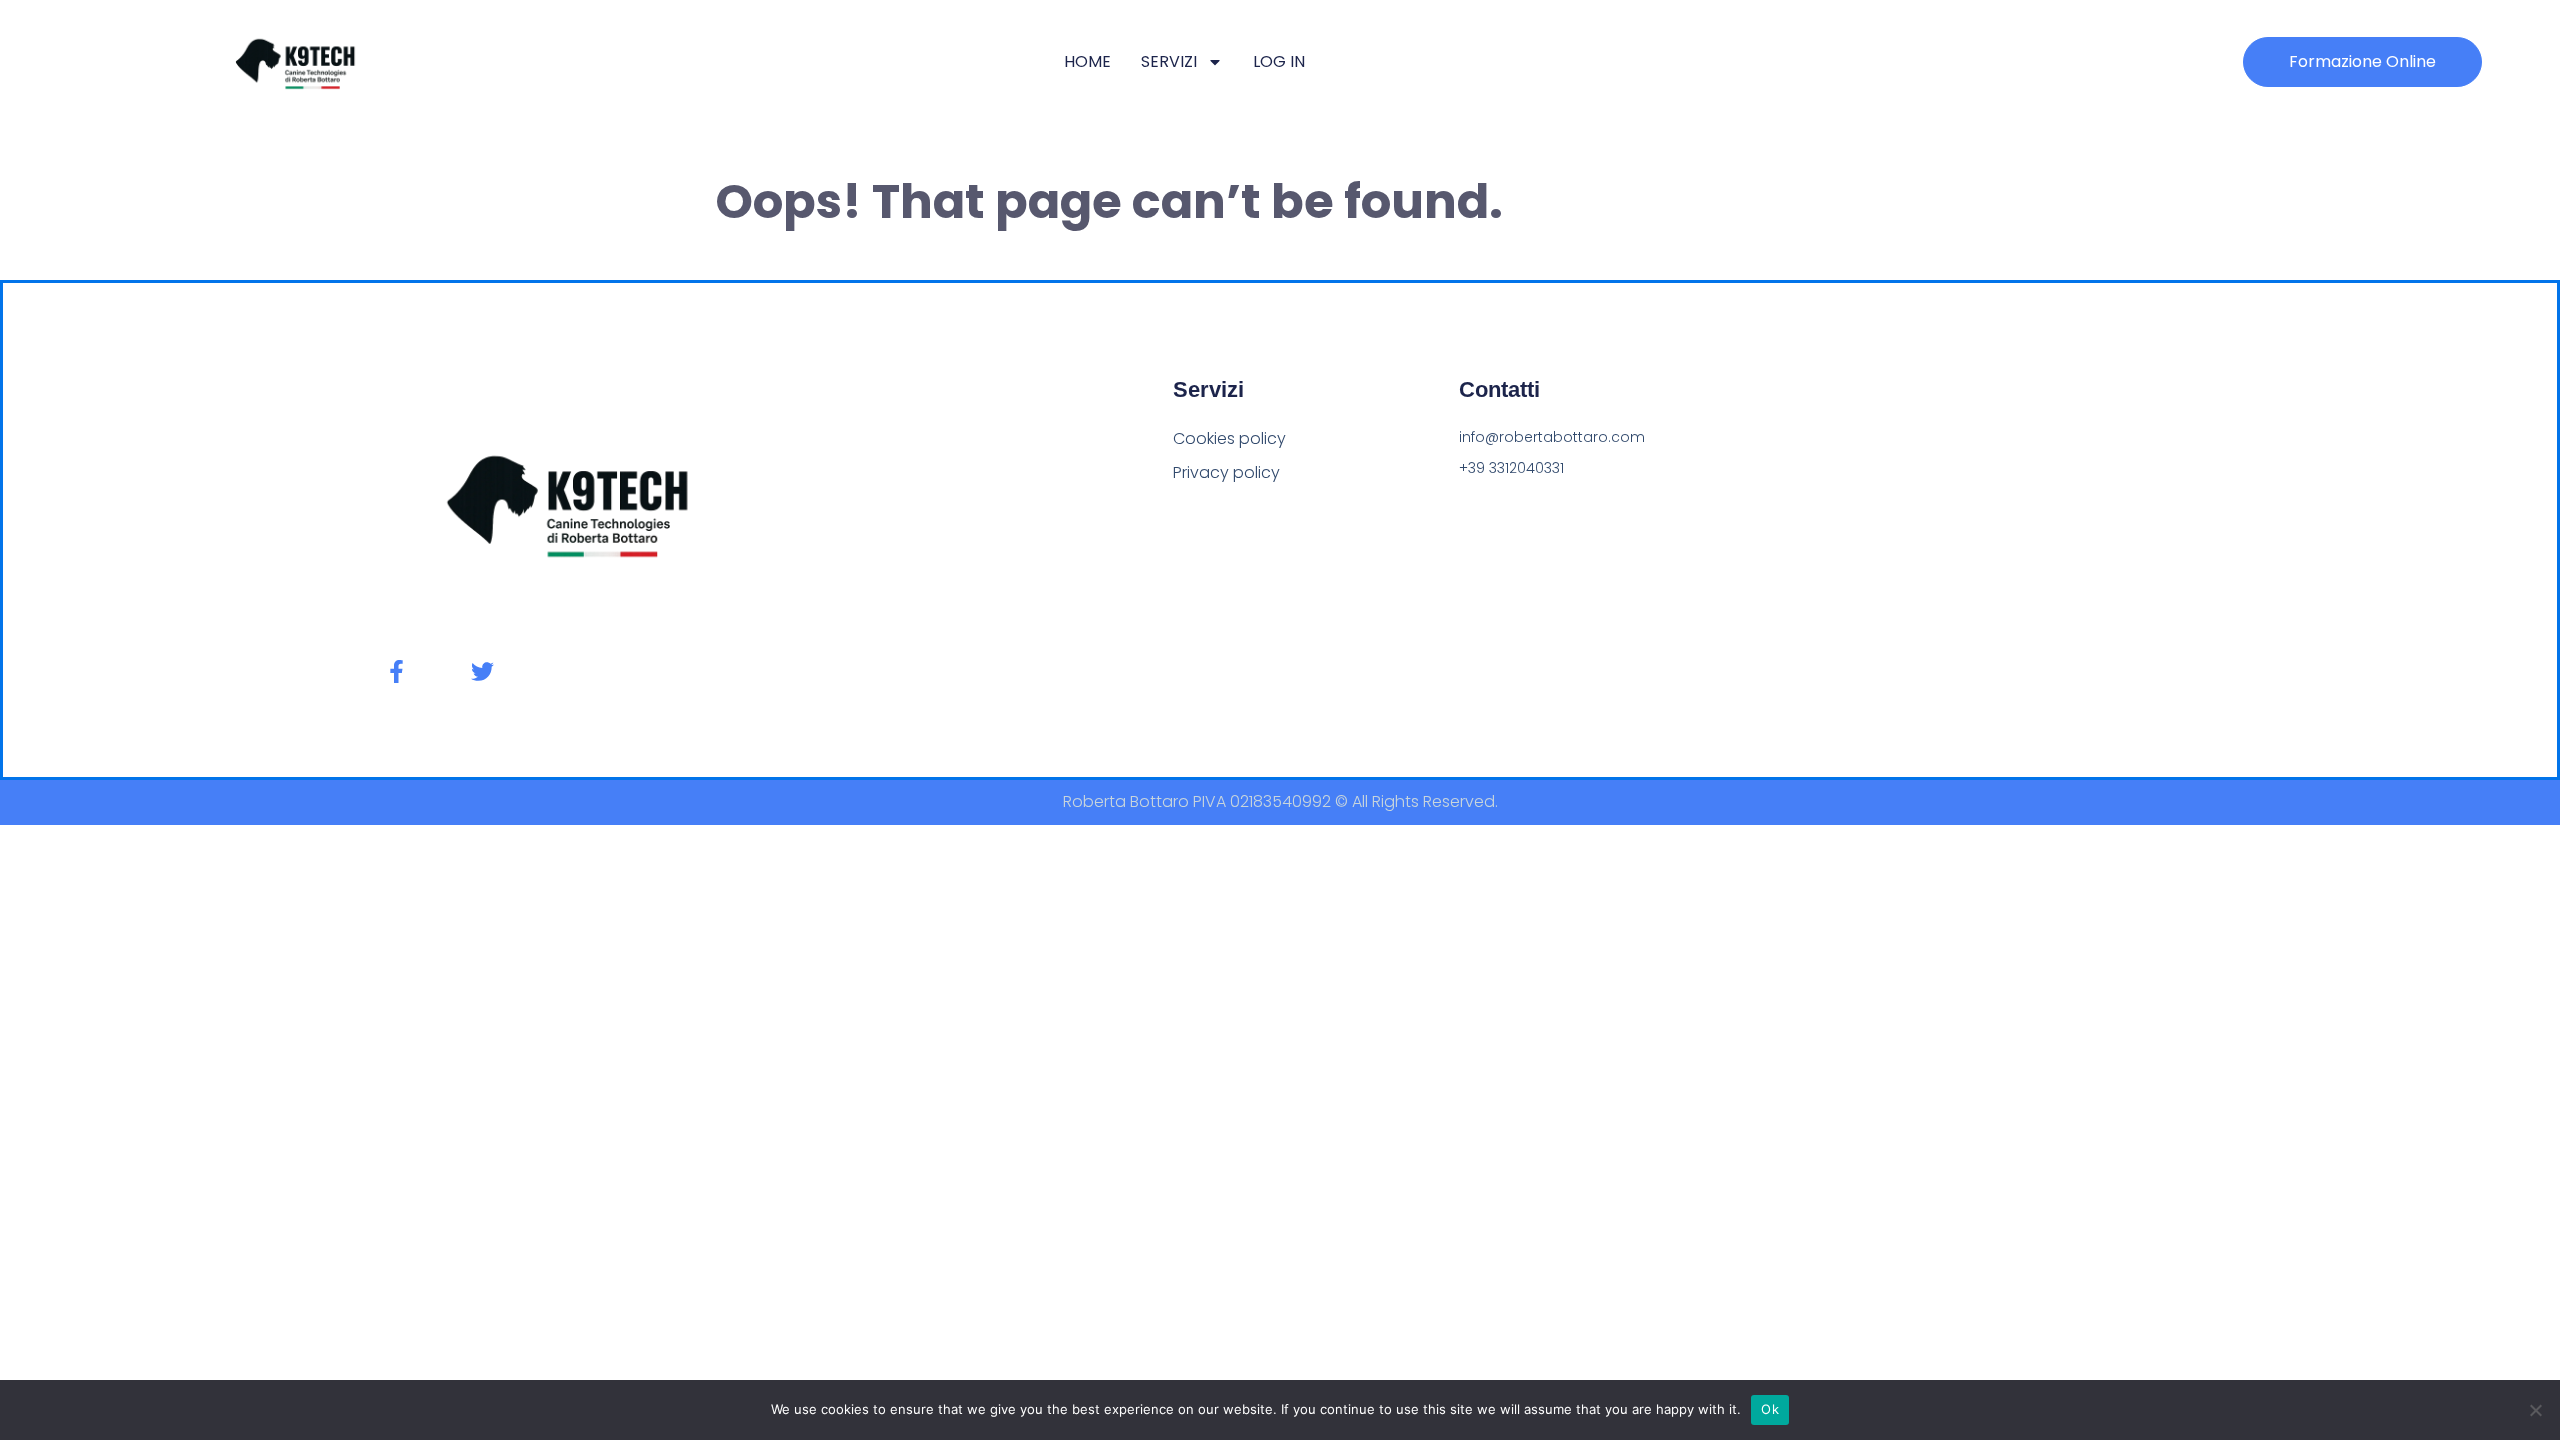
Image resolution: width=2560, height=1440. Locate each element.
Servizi (1169, 61)
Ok (1770, 1409)
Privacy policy (1226, 472)
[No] (2535, 1410)
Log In (1279, 61)
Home (1087, 61)
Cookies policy (1229, 438)
